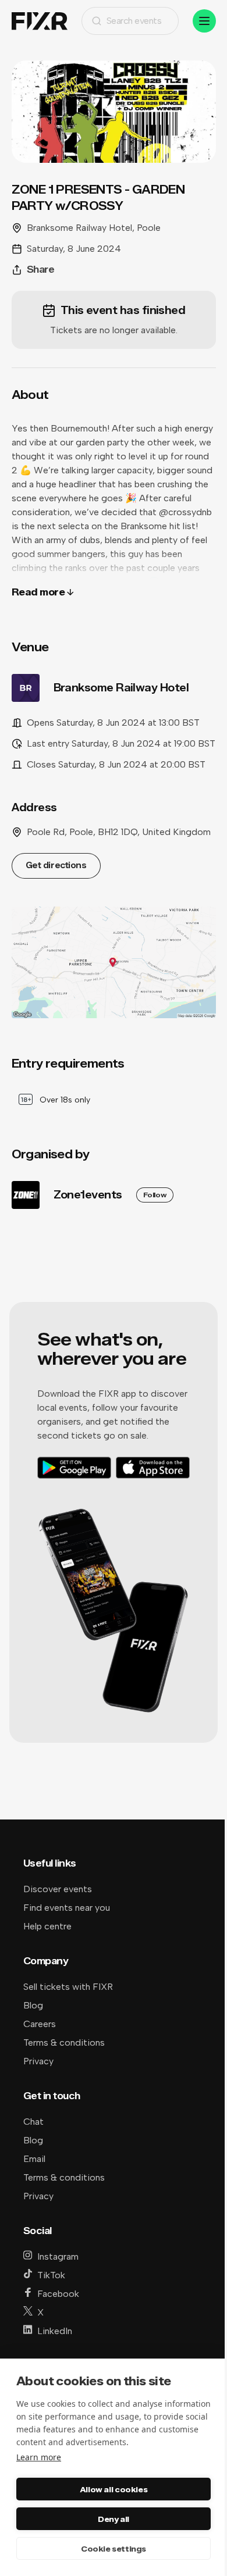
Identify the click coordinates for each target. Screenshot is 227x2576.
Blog (33, 2005)
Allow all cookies (114, 2489)
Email (34, 2159)
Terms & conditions (64, 2042)
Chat (33, 2122)
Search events (134, 21)
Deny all (114, 2519)
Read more (38, 592)
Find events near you (67, 1908)
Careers (40, 2024)
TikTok (51, 2275)
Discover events (58, 1889)
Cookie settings (114, 2549)
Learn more (39, 2457)
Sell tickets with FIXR (68, 1987)
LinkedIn (55, 2331)
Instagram (58, 2256)
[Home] (40, 21)
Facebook (58, 2294)
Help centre (47, 1926)
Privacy (38, 2061)
